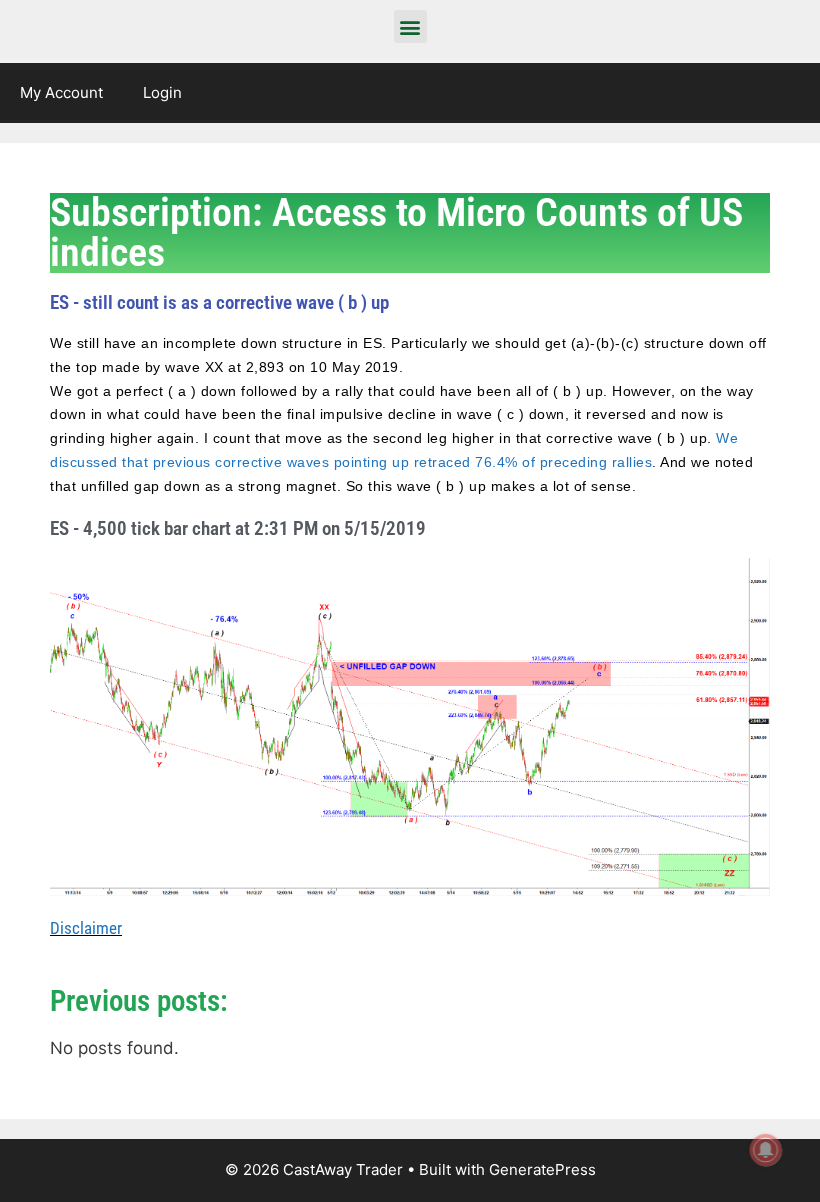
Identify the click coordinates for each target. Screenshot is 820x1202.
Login (162, 92)
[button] (410, 26)
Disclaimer (86, 928)
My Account (61, 92)
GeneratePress (542, 1169)
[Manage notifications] (766, 1150)
